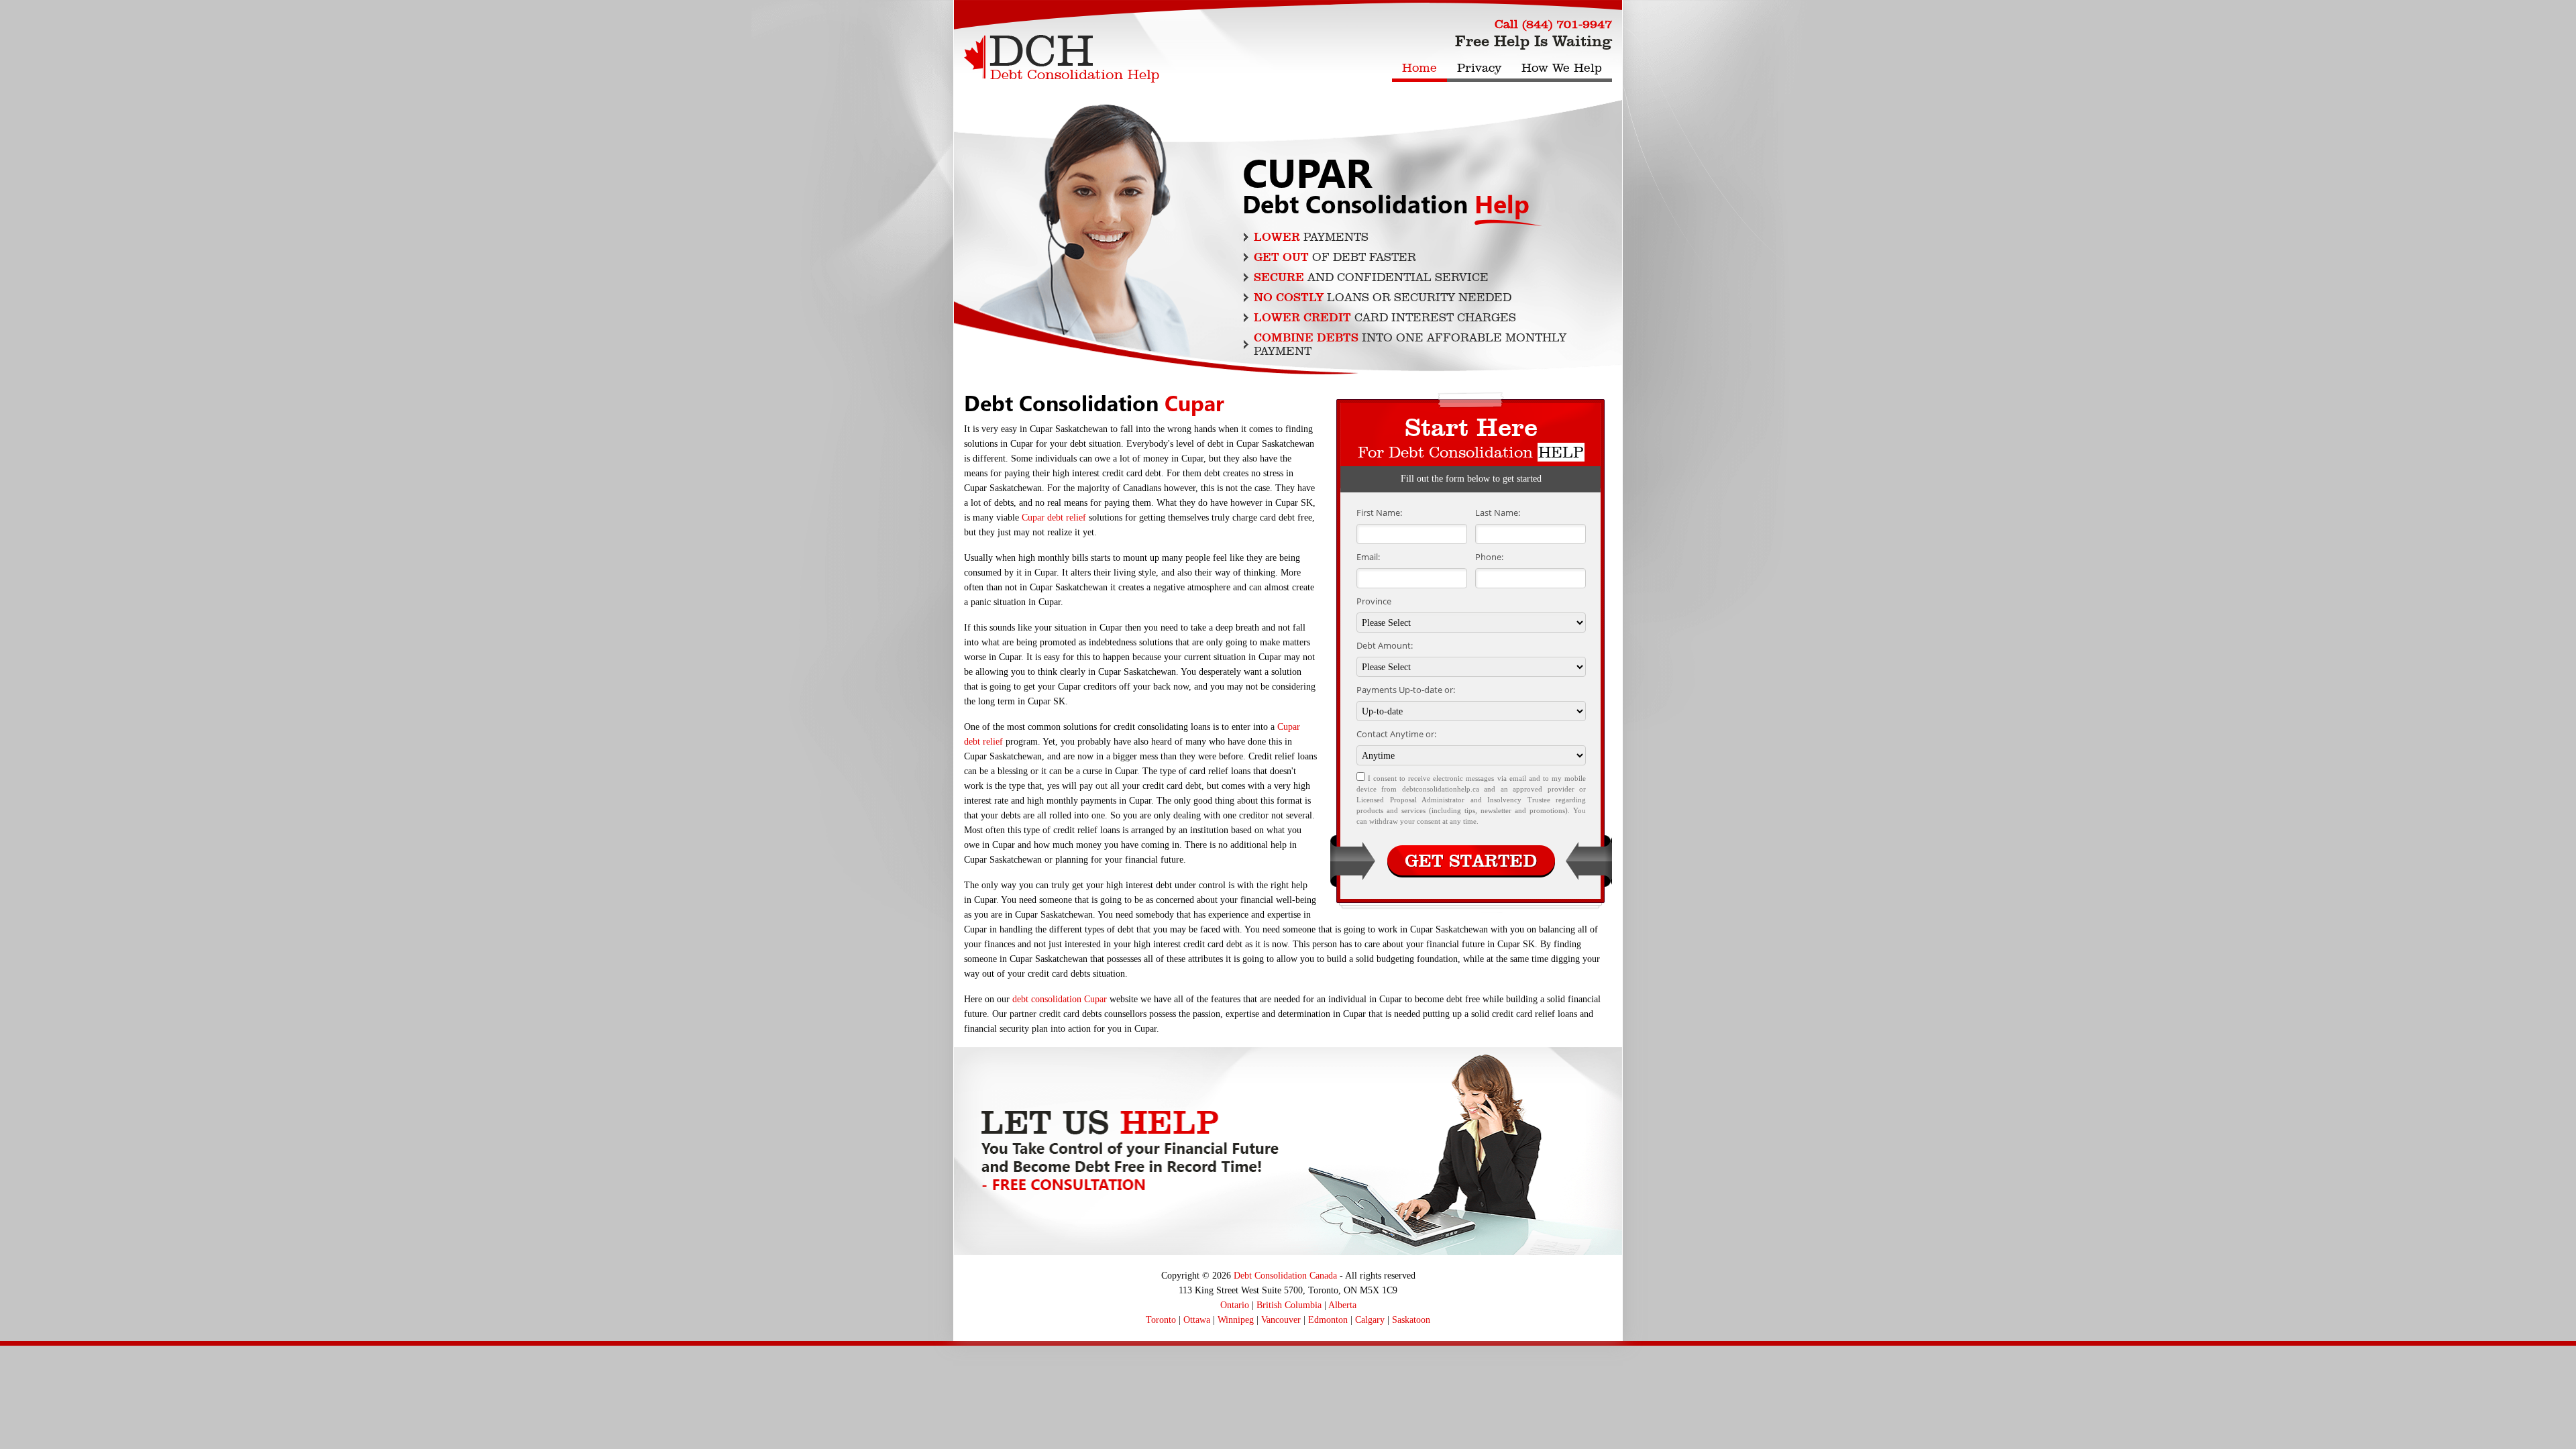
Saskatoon (1411, 1320)
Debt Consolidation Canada (1285, 1276)
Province (1374, 601)
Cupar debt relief (1054, 518)
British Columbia (1289, 1305)
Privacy (1479, 68)
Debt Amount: (1385, 645)
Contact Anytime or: (1396, 734)
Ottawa (1197, 1320)
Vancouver (1281, 1320)
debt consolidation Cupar (1060, 999)
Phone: (1489, 557)
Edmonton (1328, 1320)
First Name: (1379, 513)
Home (1419, 68)
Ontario (1235, 1305)
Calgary (1370, 1320)
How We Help (1562, 68)
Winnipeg (1236, 1320)
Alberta (1342, 1305)
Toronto (1161, 1320)
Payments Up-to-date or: (1406, 690)
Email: (1368, 557)
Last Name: (1498, 513)
